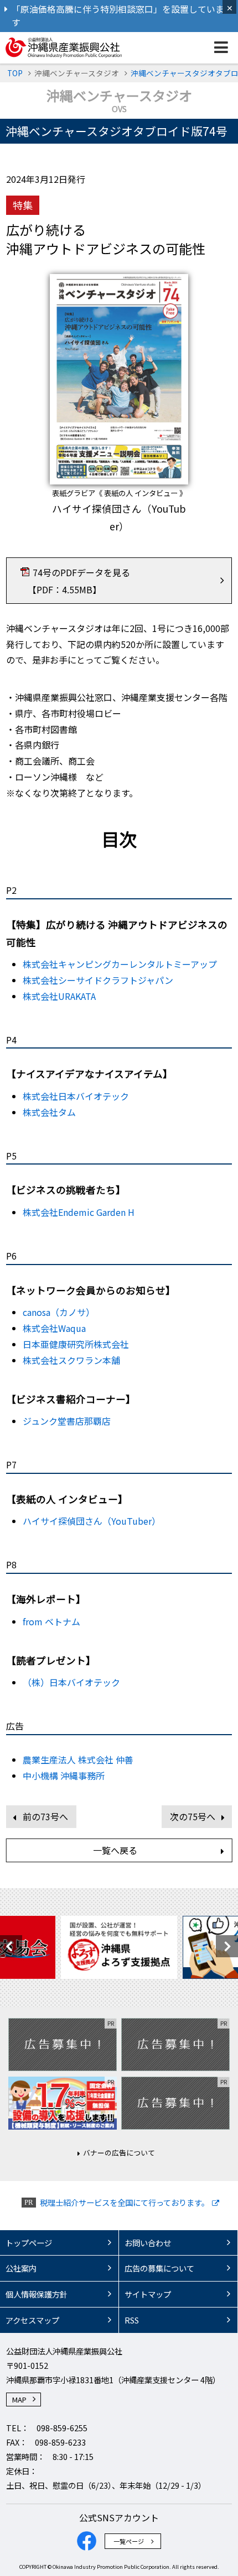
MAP (19, 2399)
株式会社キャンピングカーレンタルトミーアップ (120, 964)
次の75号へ (193, 1816)
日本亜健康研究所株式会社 (76, 1344)
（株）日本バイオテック (71, 1682)
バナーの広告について (119, 2153)
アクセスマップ (32, 2320)
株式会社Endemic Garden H (79, 1212)
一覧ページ (129, 2541)
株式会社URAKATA (59, 996)
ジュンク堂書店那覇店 (67, 1421)
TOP (15, 73)
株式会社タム (49, 1112)
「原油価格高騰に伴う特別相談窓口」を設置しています (118, 16)
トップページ (29, 2243)
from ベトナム (51, 1621)
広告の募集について (159, 2268)
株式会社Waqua (54, 1328)
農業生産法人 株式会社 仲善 (78, 1760)
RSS (132, 2320)
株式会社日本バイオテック (76, 1096)
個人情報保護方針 (37, 2294)
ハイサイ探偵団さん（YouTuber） (92, 1521)
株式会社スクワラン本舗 (71, 1360)
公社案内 (21, 2268)
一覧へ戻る (115, 1850)
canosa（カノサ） (59, 1312)
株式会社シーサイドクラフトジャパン (98, 980)
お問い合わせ (148, 2243)
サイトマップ (148, 2294)
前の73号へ (45, 1816)
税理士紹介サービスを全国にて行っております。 (125, 2202)
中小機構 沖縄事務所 (64, 1776)
